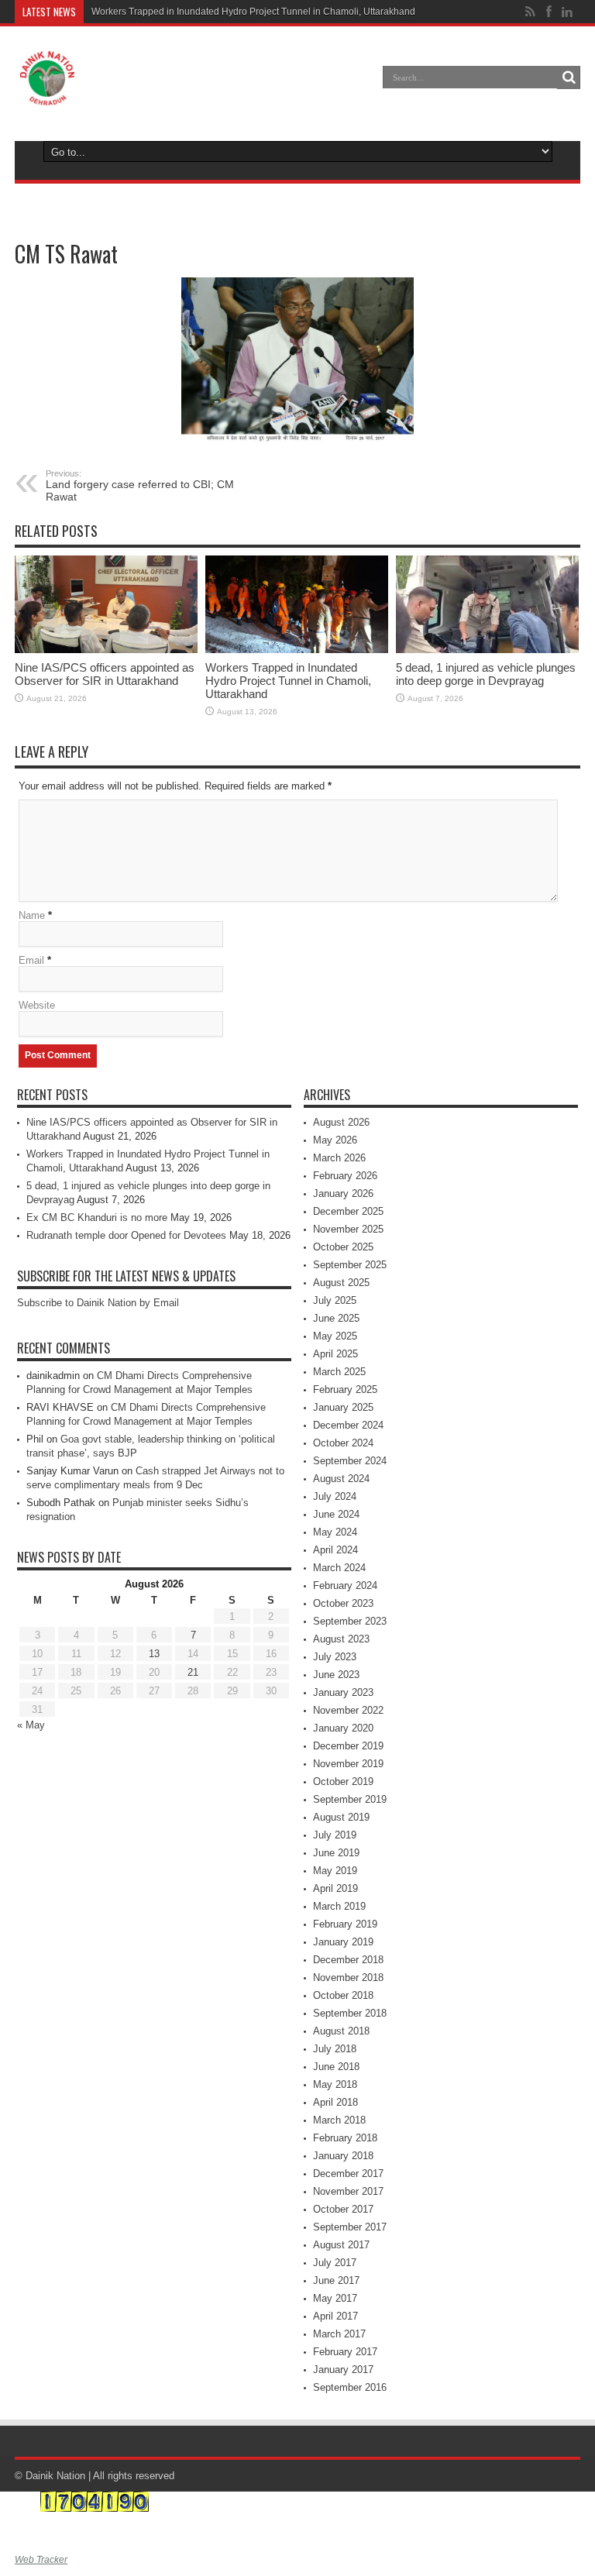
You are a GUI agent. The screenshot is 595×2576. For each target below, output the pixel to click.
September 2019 (350, 1799)
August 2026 (341, 1122)
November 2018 (348, 1978)
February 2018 (345, 2138)
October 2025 (343, 1247)
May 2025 (335, 1336)
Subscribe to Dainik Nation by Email (98, 1303)
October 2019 (343, 1782)
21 (193, 1672)
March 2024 (339, 1568)
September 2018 (350, 2013)
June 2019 (336, 1853)
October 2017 (343, 2209)
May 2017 (335, 2298)
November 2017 (348, 2191)
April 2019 (335, 1888)
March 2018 (339, 2120)
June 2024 (336, 1514)
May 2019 (335, 1871)
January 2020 (343, 1728)
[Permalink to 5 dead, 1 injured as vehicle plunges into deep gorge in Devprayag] (487, 604)
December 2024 (348, 1425)
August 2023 (341, 1639)
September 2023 (350, 1621)
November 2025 (348, 1229)
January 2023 (343, 1692)
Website (37, 1005)
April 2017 (335, 2316)
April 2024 (335, 1550)
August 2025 (341, 1283)
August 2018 (341, 2031)
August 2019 (341, 1817)
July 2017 (335, 2263)
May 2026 (335, 1140)
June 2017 (336, 2280)
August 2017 (341, 2245)
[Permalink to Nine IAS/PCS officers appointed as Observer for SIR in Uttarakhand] (106, 604)
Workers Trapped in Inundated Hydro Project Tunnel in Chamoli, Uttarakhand (288, 681)
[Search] (569, 77)
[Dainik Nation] (47, 78)
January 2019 (343, 1942)
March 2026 (339, 1158)
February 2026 (345, 1176)
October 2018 (343, 1995)
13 (154, 1654)
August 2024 (341, 1479)
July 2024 (335, 1496)
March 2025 (339, 1372)
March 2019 (339, 1906)
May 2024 (335, 1532)
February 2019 (345, 1924)
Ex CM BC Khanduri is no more (97, 1217)
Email (31, 960)
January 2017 (343, 2370)
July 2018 (335, 2049)
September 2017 (350, 2227)
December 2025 (348, 1211)
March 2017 (339, 2334)
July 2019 (335, 1835)
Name (32, 915)
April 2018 (335, 2102)
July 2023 (335, 1657)
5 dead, (107, 12)
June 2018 (336, 2067)
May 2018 (335, 2084)
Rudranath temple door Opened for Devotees (126, 1235)
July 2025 (335, 1300)
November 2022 (348, 1710)
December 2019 (348, 1746)
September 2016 (350, 2387)
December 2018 (348, 1960)
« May (31, 1725)
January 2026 (343, 1193)
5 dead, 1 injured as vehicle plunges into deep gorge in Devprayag (486, 674)
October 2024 (343, 1443)
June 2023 (336, 1675)
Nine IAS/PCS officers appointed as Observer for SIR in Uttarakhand (105, 674)
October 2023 (343, 1603)
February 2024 (345, 1585)
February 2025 (345, 1389)
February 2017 (345, 2352)
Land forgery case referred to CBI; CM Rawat (140, 486)
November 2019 (348, 1764)
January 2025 (343, 1407)
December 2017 (348, 2174)
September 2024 (350, 1461)
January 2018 (343, 2156)
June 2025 (336, 1318)
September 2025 (350, 1265)
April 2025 (335, 1354)
